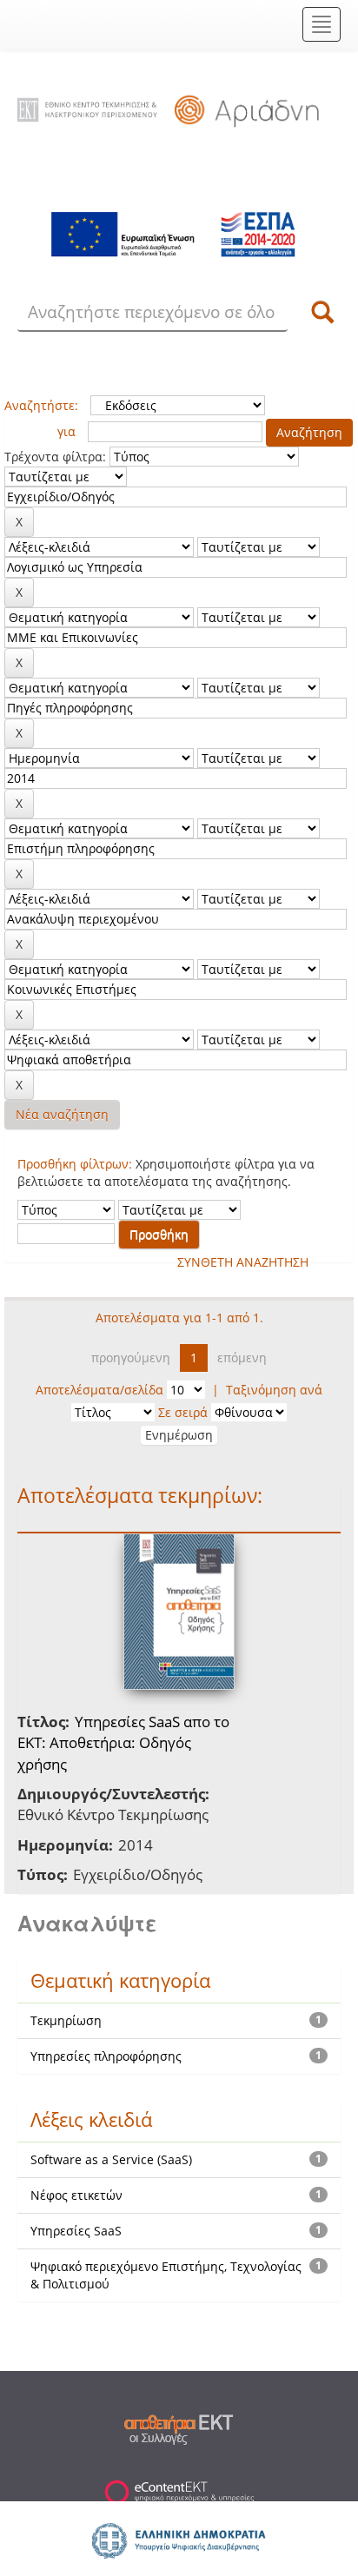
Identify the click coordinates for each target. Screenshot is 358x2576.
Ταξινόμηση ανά (274, 1390)
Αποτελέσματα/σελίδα (99, 1390)
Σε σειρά (183, 1412)
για (66, 431)
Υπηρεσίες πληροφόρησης (106, 2056)
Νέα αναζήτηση (62, 1114)
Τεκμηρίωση (66, 2020)
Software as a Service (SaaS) (111, 2159)
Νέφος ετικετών (76, 2195)
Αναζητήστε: (41, 405)
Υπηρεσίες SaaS (76, 2231)
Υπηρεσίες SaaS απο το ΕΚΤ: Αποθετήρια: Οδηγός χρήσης (123, 1743)
